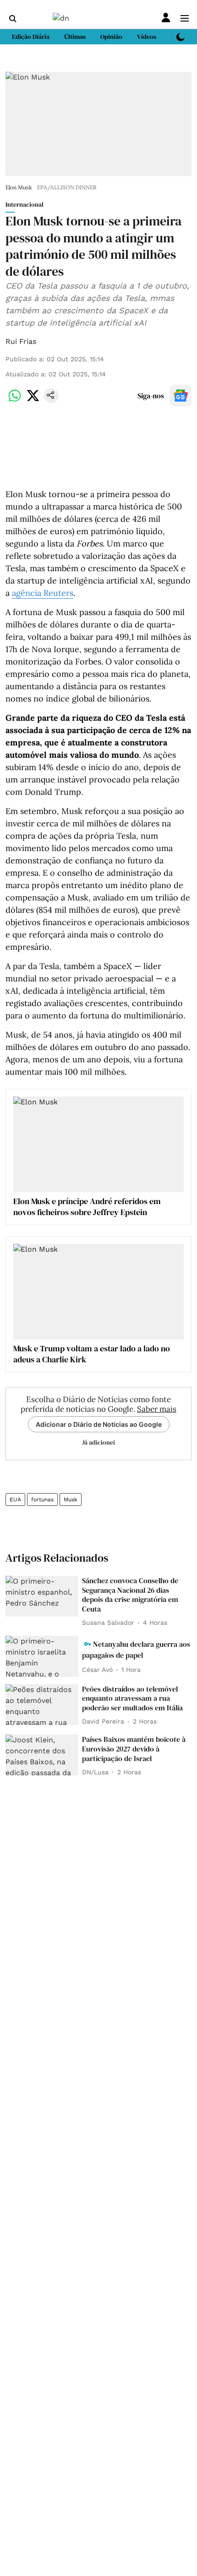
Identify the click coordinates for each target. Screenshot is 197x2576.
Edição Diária (31, 37)
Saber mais (157, 1409)
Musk (71, 1500)
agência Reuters (43, 593)
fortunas (42, 1500)
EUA (15, 1500)
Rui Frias (21, 341)
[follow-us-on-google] (181, 396)
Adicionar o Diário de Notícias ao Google (99, 1424)
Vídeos (147, 37)
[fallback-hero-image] (42, 1596)
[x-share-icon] (33, 400)
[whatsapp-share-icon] (15, 400)
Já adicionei (98, 1442)
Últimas (75, 37)
